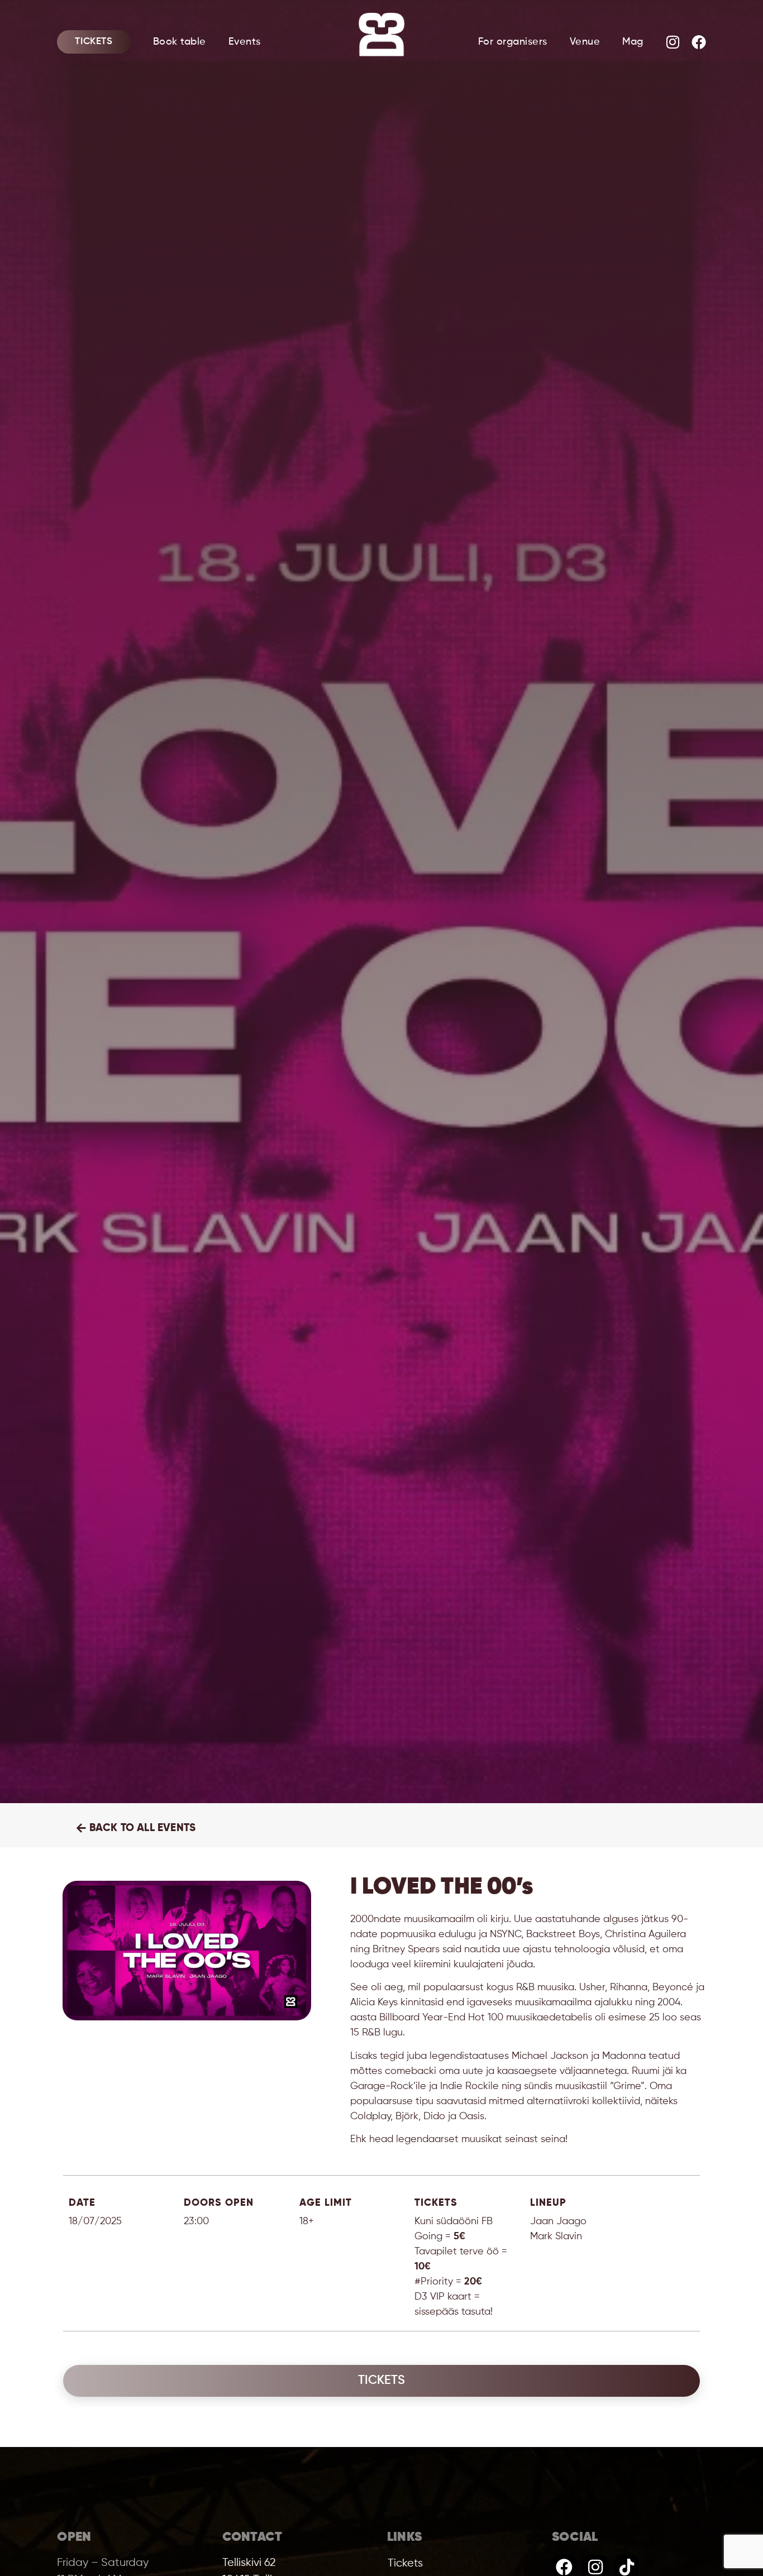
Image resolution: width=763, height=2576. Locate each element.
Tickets (94, 42)
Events (245, 42)
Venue (585, 42)
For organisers (513, 42)
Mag (633, 42)
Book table (180, 42)
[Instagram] (673, 42)
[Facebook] (699, 42)
